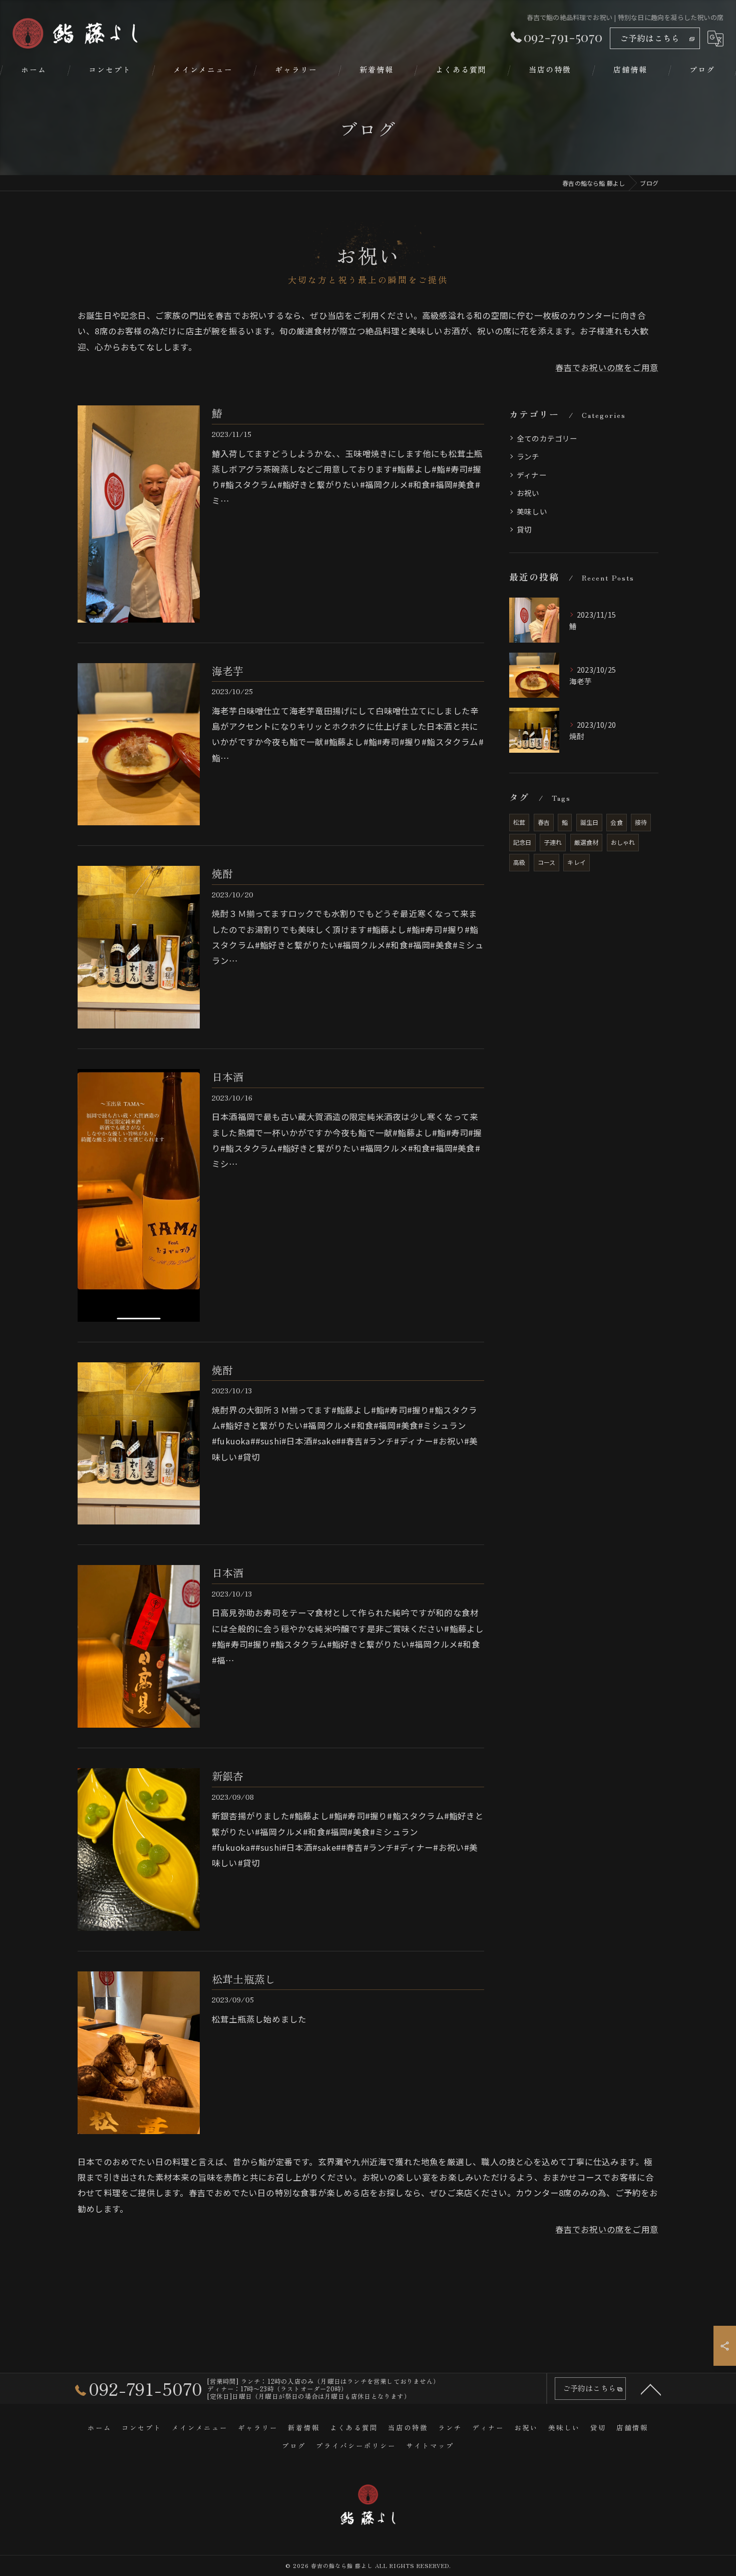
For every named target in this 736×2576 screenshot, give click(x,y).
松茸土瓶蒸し (244, 1979)
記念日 (522, 842)
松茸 (519, 822)
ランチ (528, 456)
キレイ (577, 862)
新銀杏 (228, 1776)
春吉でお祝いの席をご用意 (607, 367)
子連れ (553, 842)
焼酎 (222, 873)
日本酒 (228, 1077)
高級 (519, 862)
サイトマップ (430, 2445)
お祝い (528, 493)
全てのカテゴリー (547, 438)
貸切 (524, 529)
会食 (616, 822)
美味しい (532, 511)
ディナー (532, 475)
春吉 (544, 822)
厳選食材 (587, 842)
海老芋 (228, 671)
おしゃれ (623, 842)
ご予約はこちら (650, 38)
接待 (641, 822)
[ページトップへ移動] (651, 2389)
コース (547, 862)
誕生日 (590, 822)
